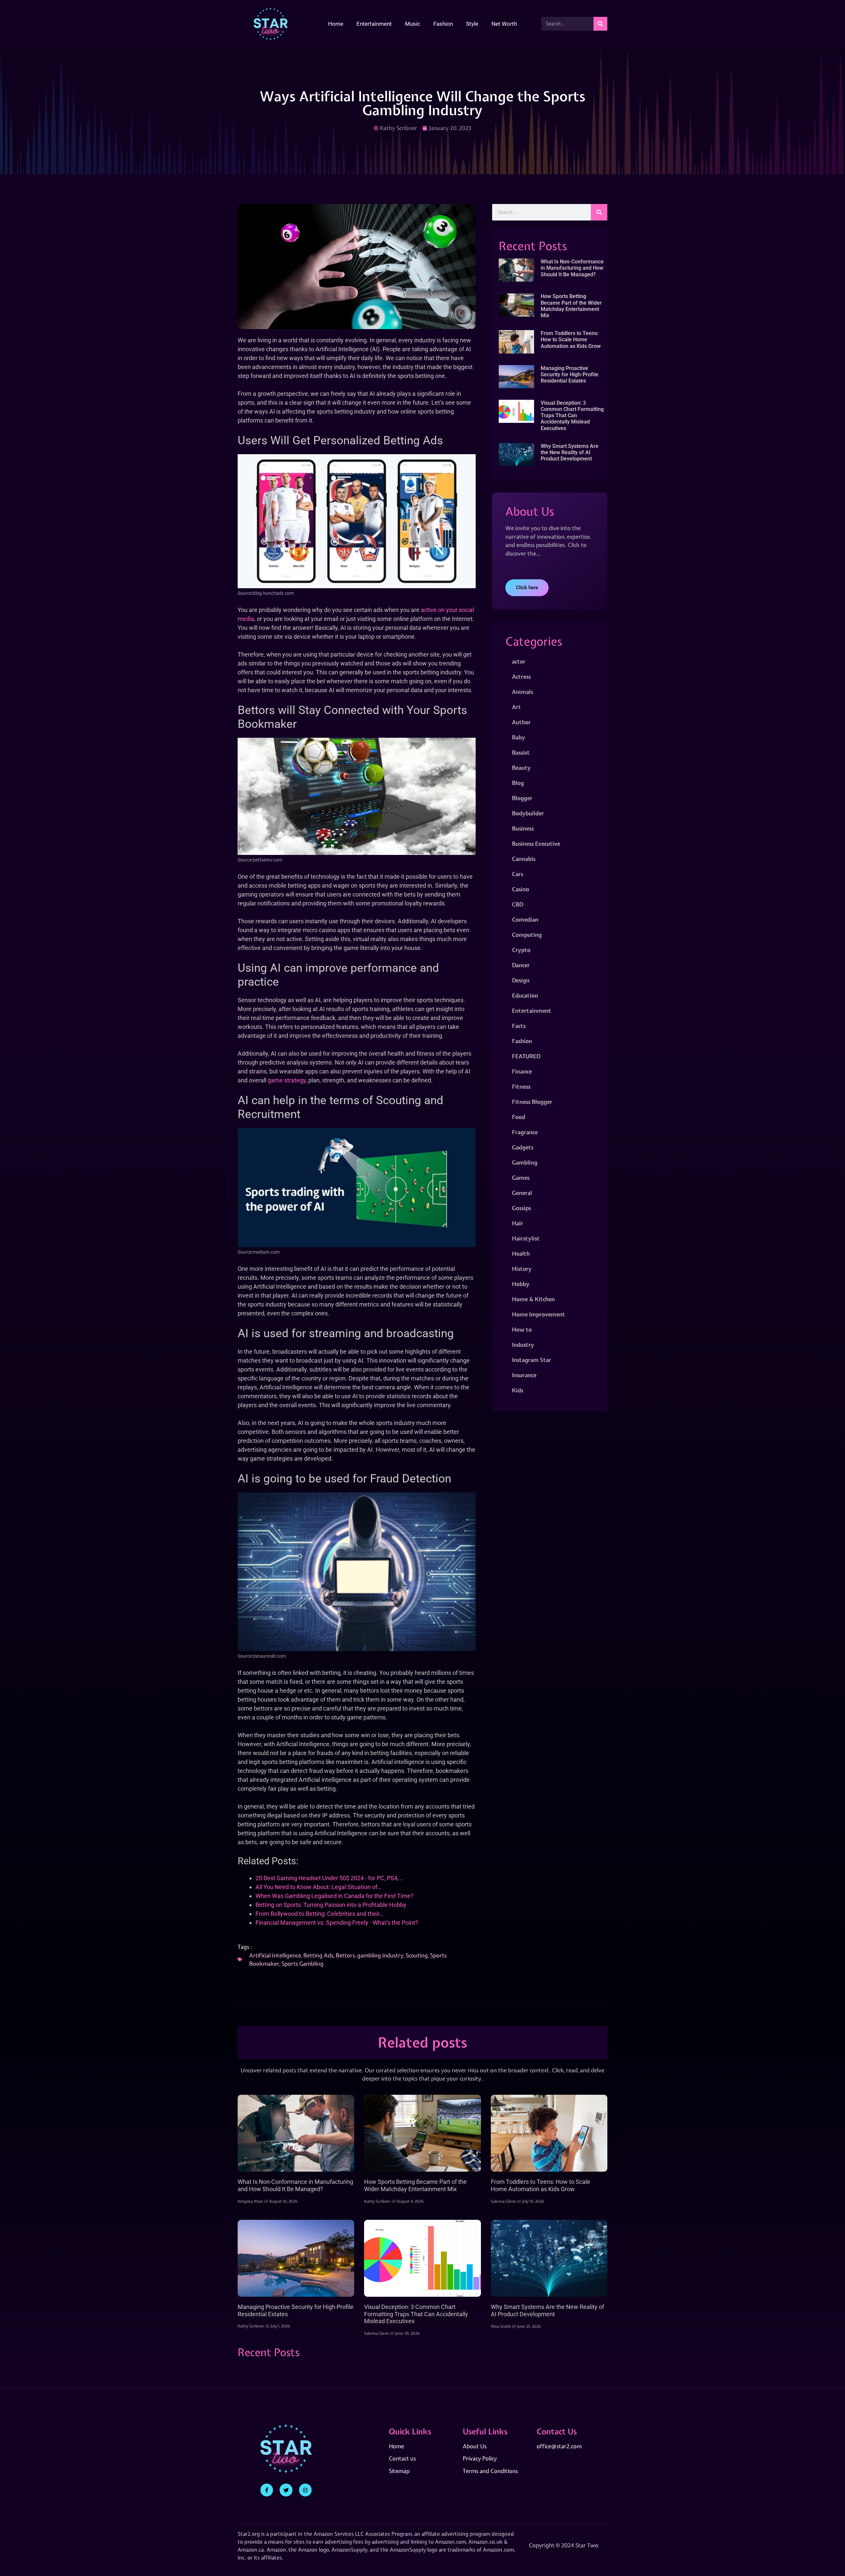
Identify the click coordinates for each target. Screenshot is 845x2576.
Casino (521, 889)
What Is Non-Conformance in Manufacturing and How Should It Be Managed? (572, 268)
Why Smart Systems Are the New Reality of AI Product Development (570, 452)
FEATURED (526, 1056)
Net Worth (504, 24)
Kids (518, 1390)
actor (519, 661)
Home (336, 24)
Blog (518, 783)
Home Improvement (539, 1314)
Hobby (521, 1284)
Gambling (525, 1162)
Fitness (521, 1086)
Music (413, 24)
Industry (523, 1345)
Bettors (345, 1955)
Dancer (521, 965)
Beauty (521, 768)
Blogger (522, 798)
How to (522, 1329)
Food (519, 1117)
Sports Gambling (303, 1964)
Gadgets (523, 1147)
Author (521, 722)
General (522, 1193)
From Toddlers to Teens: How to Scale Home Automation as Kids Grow (571, 339)
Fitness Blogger (532, 1102)
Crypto (521, 950)
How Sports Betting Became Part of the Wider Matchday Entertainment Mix (571, 306)
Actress (521, 677)
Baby (519, 737)
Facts (519, 1026)
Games (521, 1178)
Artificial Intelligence (275, 1955)
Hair (518, 1223)
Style (472, 24)
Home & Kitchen (533, 1299)
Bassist (521, 752)
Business (523, 828)
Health (521, 1254)
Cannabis (524, 859)
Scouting (417, 1955)
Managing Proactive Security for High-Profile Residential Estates (570, 374)
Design (521, 980)
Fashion (443, 24)
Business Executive (536, 844)
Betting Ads (318, 1955)
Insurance (524, 1375)
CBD (518, 904)
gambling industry (380, 1955)
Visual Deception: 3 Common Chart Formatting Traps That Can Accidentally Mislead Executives (572, 416)
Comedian (525, 919)
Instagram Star (532, 1360)
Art (516, 707)
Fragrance (525, 1132)
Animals (523, 692)
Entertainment (374, 24)
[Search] (600, 24)
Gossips (522, 1208)
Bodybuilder (528, 813)
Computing (527, 935)
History (522, 1269)
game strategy (287, 1080)
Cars (518, 874)
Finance (522, 1071)
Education (525, 995)
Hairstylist (526, 1238)
